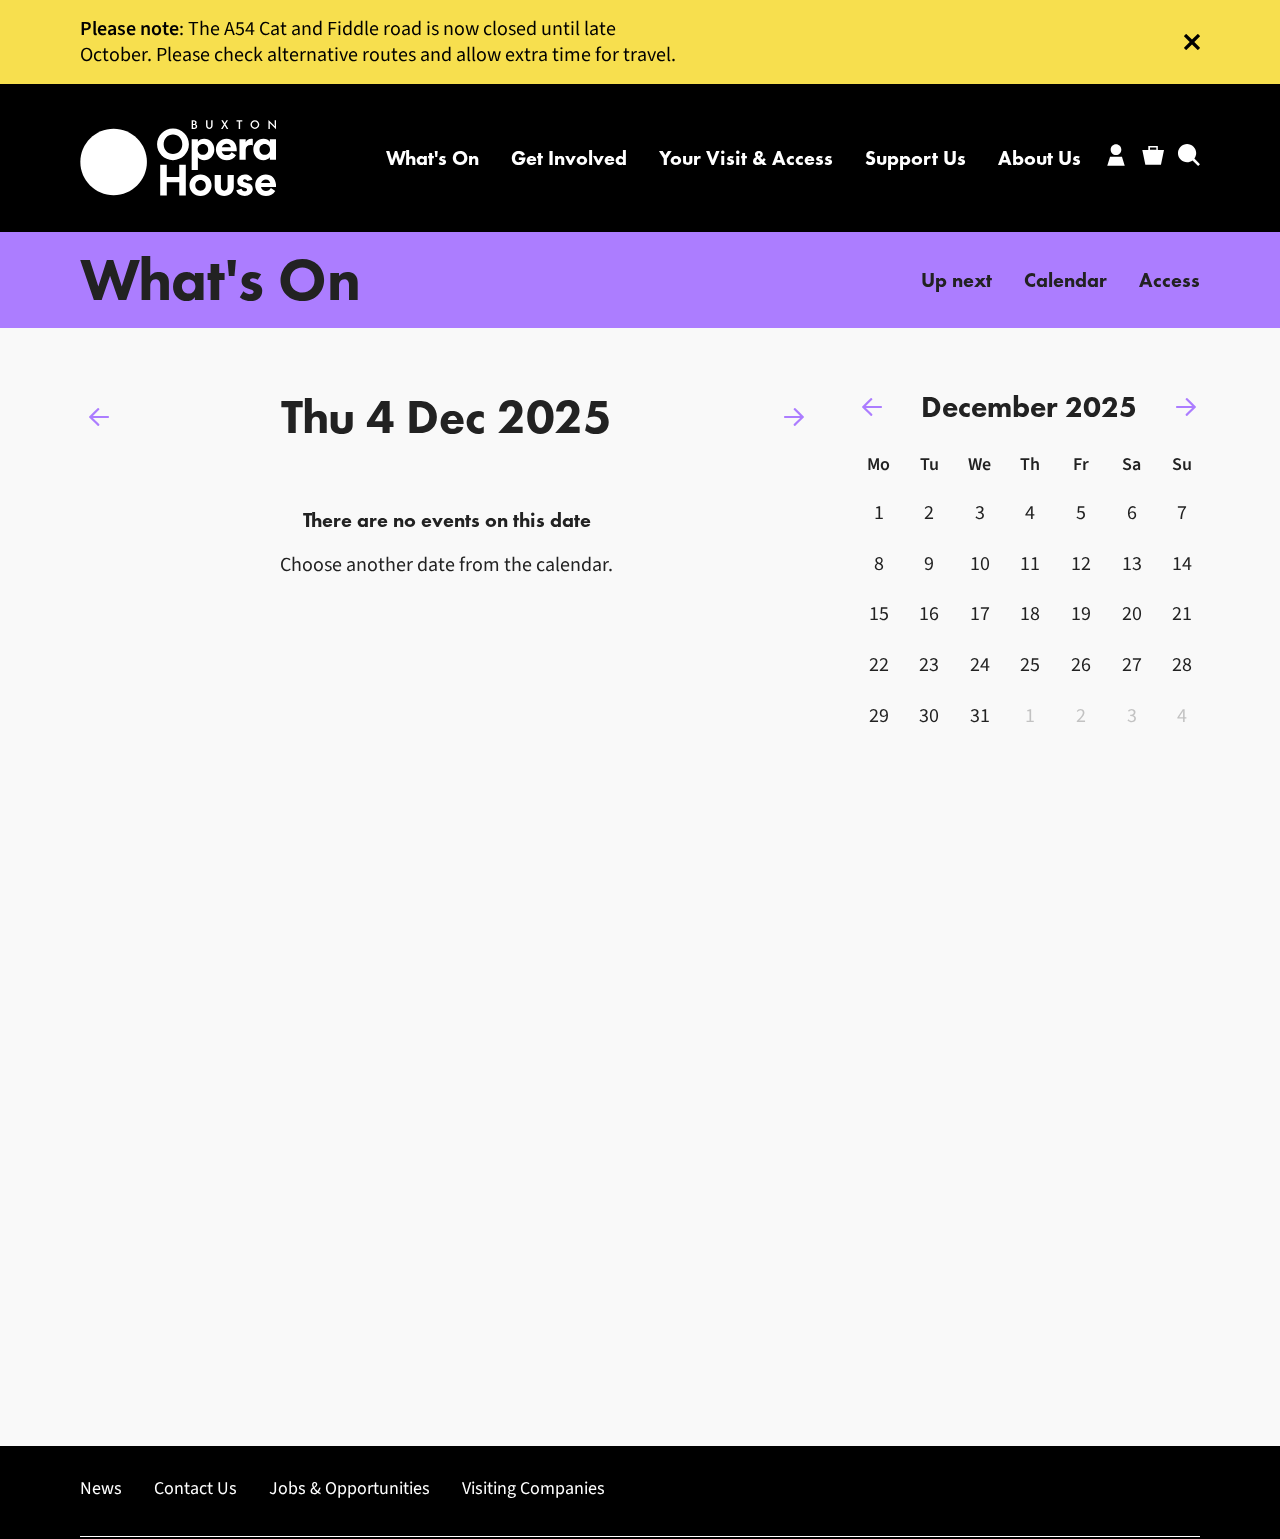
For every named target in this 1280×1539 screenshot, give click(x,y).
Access (1169, 280)
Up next (956, 280)
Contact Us (195, 1489)
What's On (432, 158)
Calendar (1065, 280)
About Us (1039, 158)
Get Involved (569, 158)
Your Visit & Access (746, 158)
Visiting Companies (533, 1489)
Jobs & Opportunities (349, 1489)
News (101, 1489)
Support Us (915, 158)
